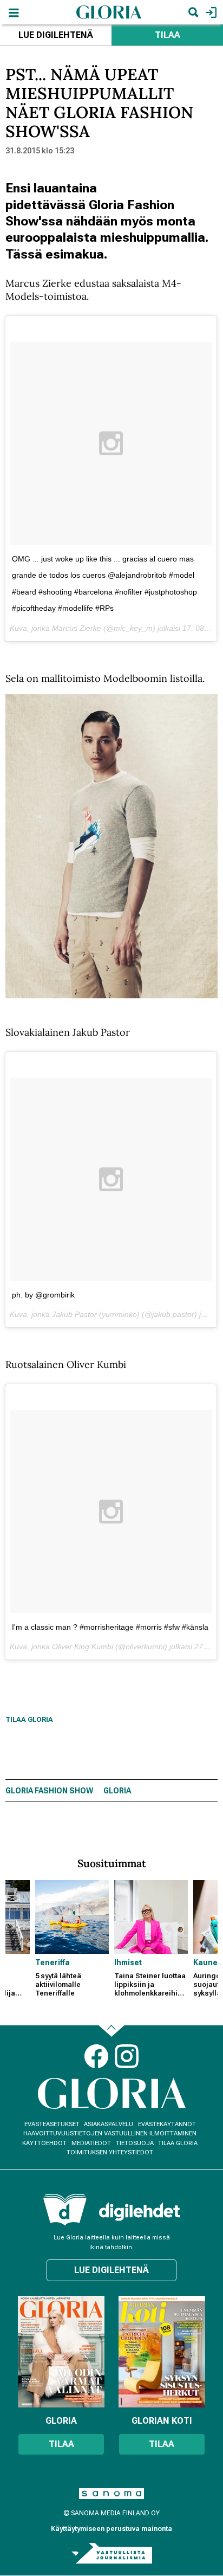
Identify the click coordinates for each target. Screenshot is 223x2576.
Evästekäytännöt (167, 2124)
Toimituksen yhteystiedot (110, 2152)
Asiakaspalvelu (109, 2124)
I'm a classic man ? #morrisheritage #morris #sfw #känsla (110, 1627)
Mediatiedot (91, 2143)
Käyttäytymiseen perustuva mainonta (111, 2529)
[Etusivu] (109, 12)
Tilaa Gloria (29, 1719)
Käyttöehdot (44, 2143)
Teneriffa (53, 1962)
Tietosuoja (135, 2143)
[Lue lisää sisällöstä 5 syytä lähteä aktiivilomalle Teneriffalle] (72, 1917)
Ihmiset (128, 1962)
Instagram (127, 2056)
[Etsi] (193, 12)
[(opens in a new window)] (140, 2212)
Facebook (96, 2056)
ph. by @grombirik (43, 1295)
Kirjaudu (210, 12)
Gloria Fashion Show (49, 1791)
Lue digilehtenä (56, 35)
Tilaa (168, 35)
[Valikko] (14, 12)
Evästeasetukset (52, 2124)
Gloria (117, 1791)
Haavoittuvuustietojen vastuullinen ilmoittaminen (110, 2133)
